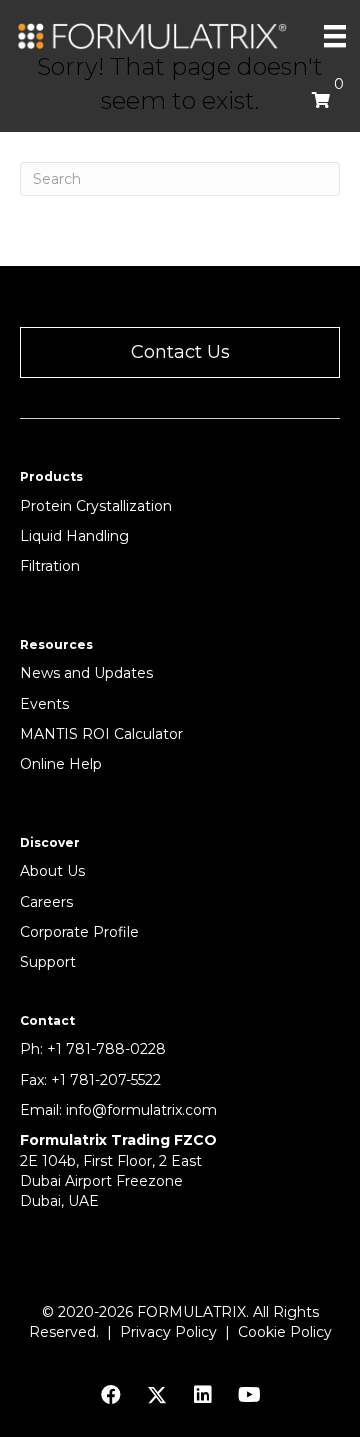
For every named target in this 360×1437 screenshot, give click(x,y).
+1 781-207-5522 (106, 1080)
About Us (52, 871)
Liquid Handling (74, 536)
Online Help (61, 764)
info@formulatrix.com (141, 1110)
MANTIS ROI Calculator (101, 734)
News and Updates (86, 673)
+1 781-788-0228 (106, 1049)
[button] (180, 352)
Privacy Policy (168, 1332)
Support (48, 962)
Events (44, 704)
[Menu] (335, 36)
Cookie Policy (285, 1332)
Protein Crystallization (96, 506)
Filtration (50, 566)
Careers (46, 902)
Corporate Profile (79, 932)
